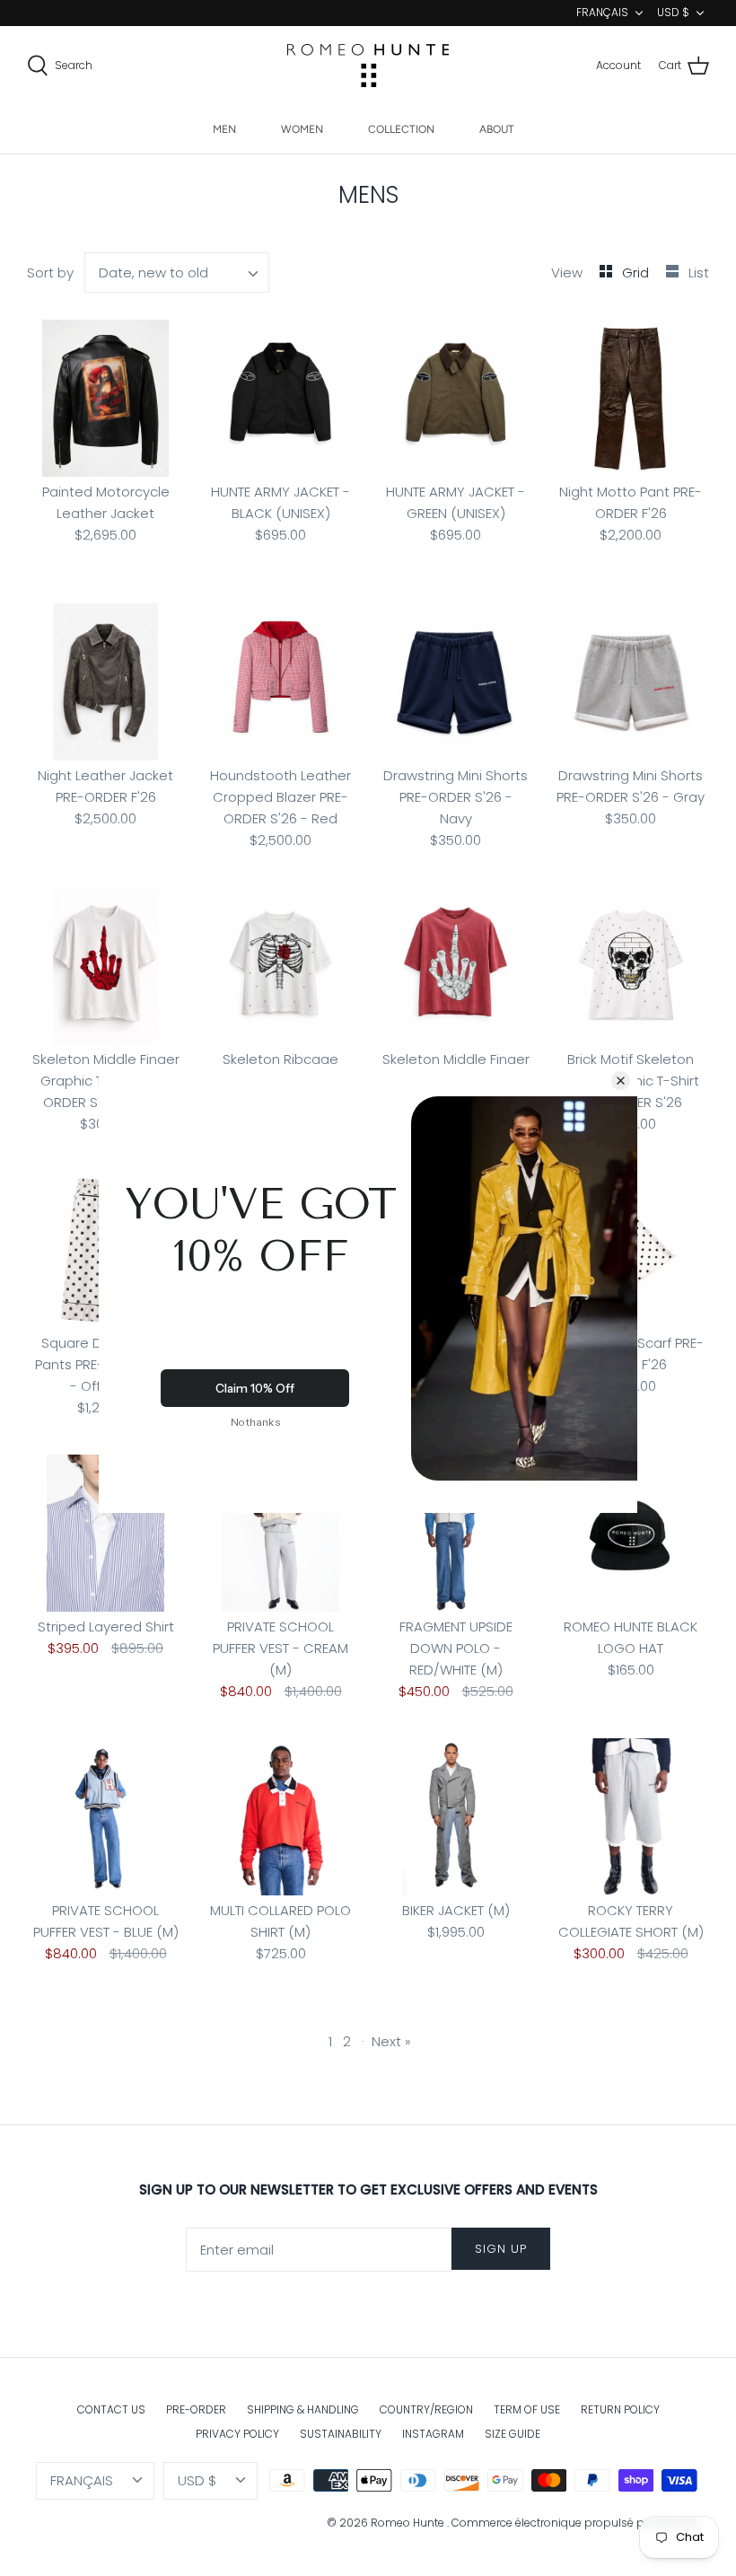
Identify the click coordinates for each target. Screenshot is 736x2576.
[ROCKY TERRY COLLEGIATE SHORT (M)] (631, 1817)
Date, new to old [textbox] (153, 273)
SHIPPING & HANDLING (303, 2409)
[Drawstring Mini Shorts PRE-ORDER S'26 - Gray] (631, 682)
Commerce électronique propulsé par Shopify (576, 2523)
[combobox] (177, 273)
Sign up (501, 2249)
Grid (637, 273)
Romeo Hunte (409, 2523)
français (602, 12)
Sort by (50, 273)
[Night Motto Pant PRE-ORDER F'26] (631, 398)
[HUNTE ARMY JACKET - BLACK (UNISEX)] (280, 398)
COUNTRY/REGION (426, 2409)
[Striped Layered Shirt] (105, 1533)
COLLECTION (401, 129)
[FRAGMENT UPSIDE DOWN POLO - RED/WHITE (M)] (456, 1533)
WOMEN (302, 129)
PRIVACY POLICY (237, 2434)
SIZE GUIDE (513, 2434)
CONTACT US (111, 2409)
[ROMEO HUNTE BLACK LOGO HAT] (631, 1533)
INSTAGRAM (433, 2434)
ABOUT (497, 129)
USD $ (673, 12)
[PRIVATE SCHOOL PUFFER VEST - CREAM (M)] (280, 1533)
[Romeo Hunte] (368, 66)
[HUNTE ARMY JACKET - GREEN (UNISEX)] (456, 398)
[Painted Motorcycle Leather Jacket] (105, 398)
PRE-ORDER (196, 2409)
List (699, 273)
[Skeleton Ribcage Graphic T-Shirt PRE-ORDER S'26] (280, 966)
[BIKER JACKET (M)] (456, 1817)
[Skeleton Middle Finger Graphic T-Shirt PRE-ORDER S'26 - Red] (456, 966)
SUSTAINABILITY (341, 2434)
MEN (224, 129)
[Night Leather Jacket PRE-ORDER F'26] (105, 682)
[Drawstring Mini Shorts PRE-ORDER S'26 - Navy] (456, 682)
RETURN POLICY (620, 2409)
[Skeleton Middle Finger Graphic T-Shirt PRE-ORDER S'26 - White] (105, 966)
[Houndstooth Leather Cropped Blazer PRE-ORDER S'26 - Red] (280, 682)
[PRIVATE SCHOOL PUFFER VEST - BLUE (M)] (105, 1817)
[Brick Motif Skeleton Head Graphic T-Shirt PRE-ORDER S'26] (631, 966)
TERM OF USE (527, 2409)
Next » (391, 2041)
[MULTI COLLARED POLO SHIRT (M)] (280, 1817)
